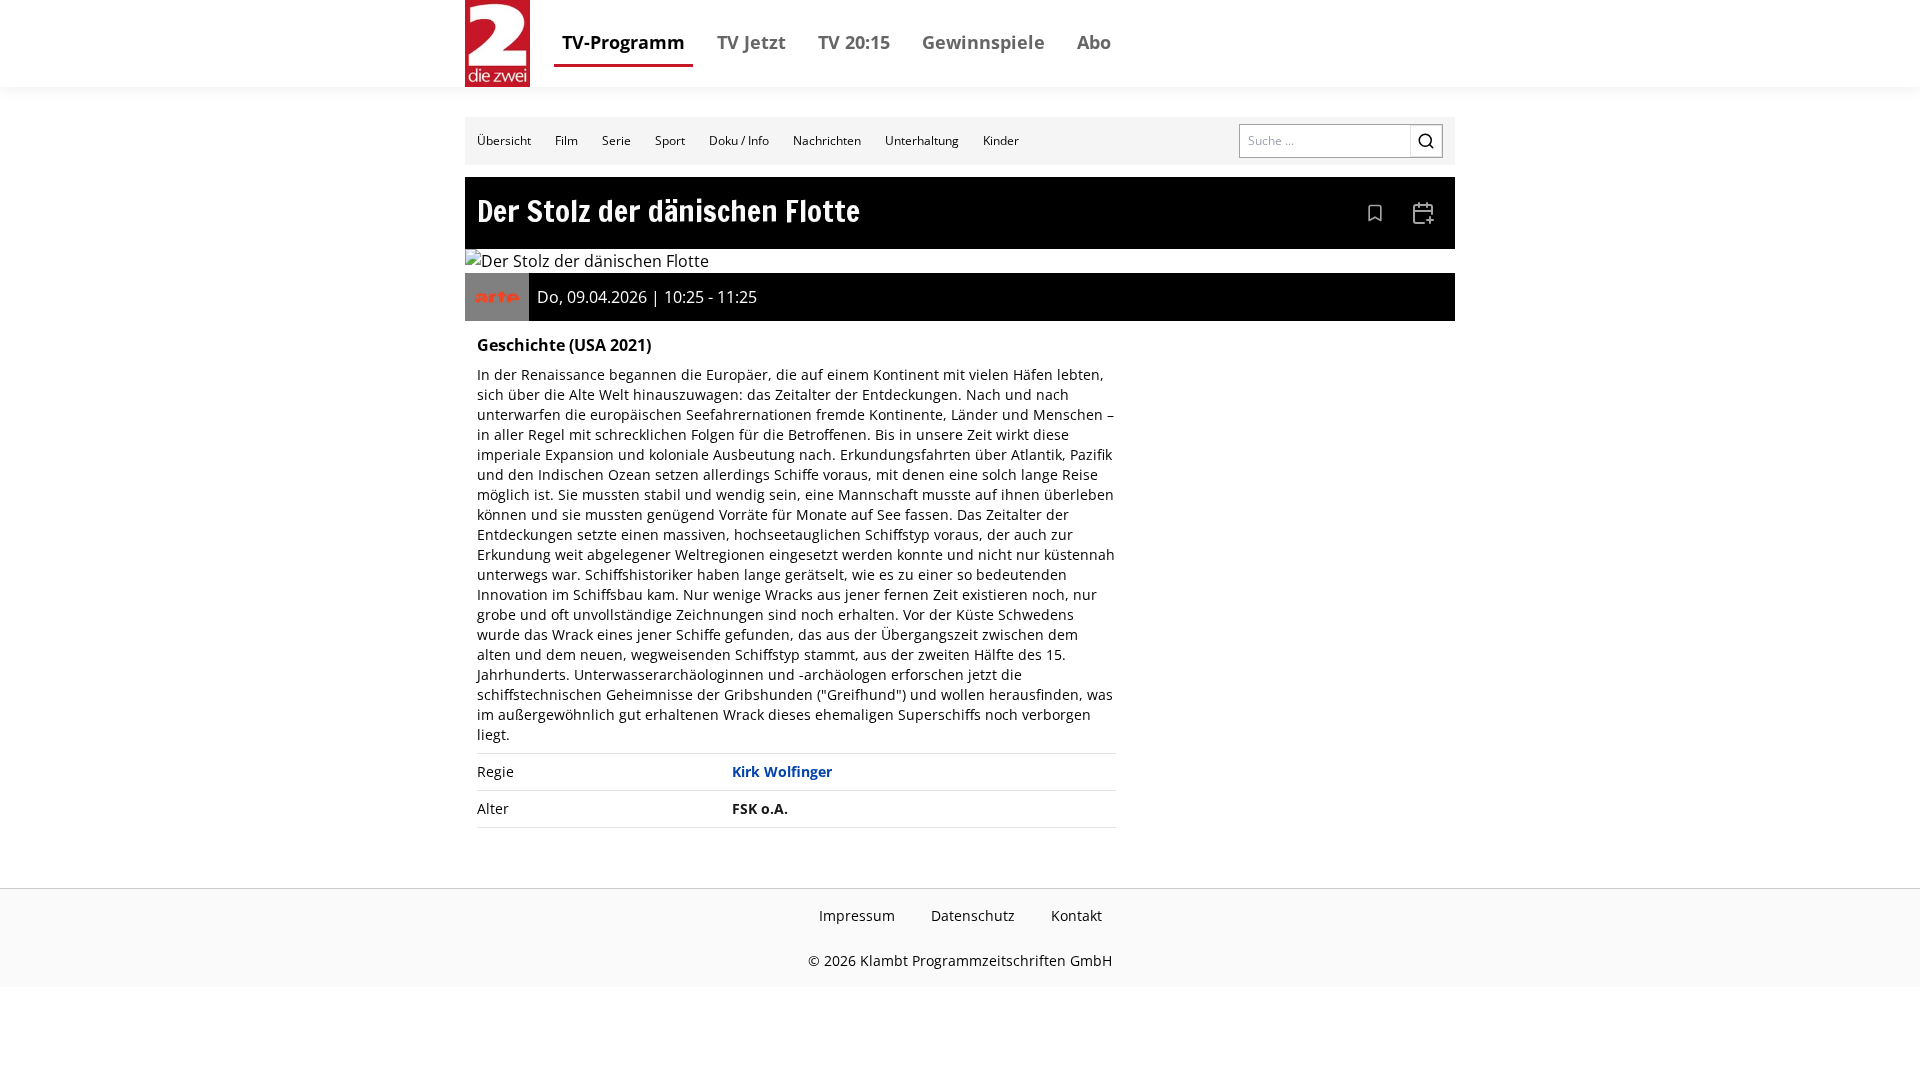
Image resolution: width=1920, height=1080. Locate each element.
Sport (670, 140)
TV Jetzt (751, 42)
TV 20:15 (854, 42)
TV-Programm (623, 42)
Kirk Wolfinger (782, 771)
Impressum (857, 915)
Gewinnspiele (983, 42)
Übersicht (504, 140)
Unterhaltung (922, 140)
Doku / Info (739, 140)
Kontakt (1076, 915)
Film (566, 140)
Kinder (1001, 140)
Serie (616, 140)
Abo (1094, 42)
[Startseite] (497, 43)
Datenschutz (973, 915)
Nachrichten (827, 140)
